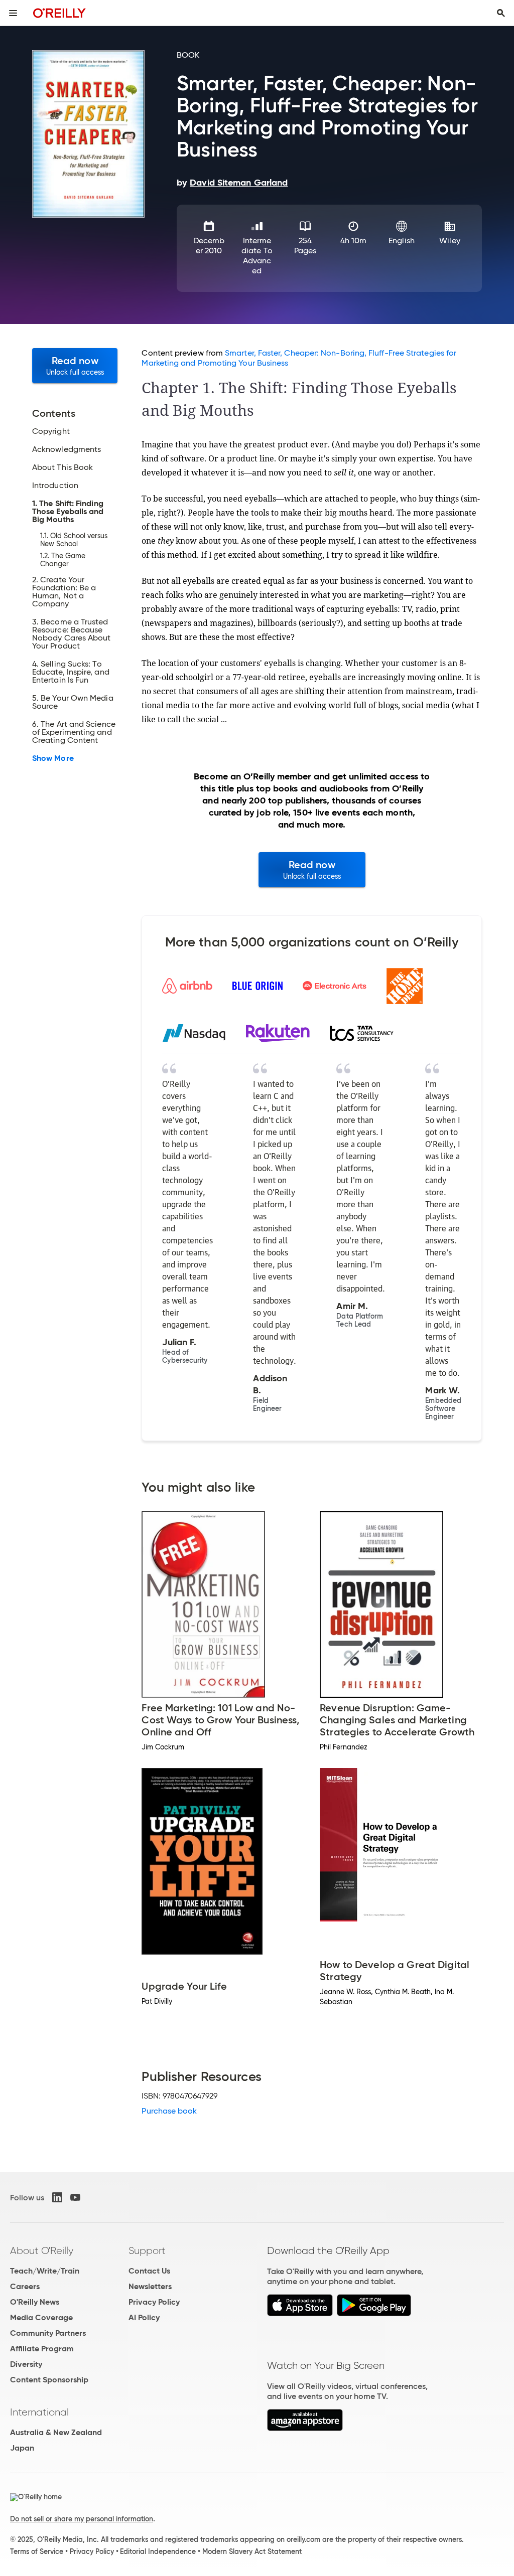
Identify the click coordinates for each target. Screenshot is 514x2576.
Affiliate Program (42, 2349)
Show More (53, 758)
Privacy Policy (154, 2302)
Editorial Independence (158, 2551)
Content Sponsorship (49, 2380)
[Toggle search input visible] (501, 13)
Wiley (449, 240)
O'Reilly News (35, 2302)
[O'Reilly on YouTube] (75, 2197)
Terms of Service (37, 2551)
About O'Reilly (42, 2250)
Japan (22, 2448)
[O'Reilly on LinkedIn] (57, 2197)
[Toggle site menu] (13, 13)
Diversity (26, 2364)
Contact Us (149, 2271)
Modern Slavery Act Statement (252, 2551)
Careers (25, 2286)
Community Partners (48, 2333)
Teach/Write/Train (45, 2271)
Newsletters (150, 2286)
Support (147, 2250)
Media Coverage (41, 2317)
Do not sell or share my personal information (82, 2519)
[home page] (59, 13)
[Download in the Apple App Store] (300, 2313)
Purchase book (169, 2111)
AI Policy (144, 2317)
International (39, 2412)
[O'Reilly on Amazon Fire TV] (305, 2428)
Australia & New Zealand (56, 2432)
